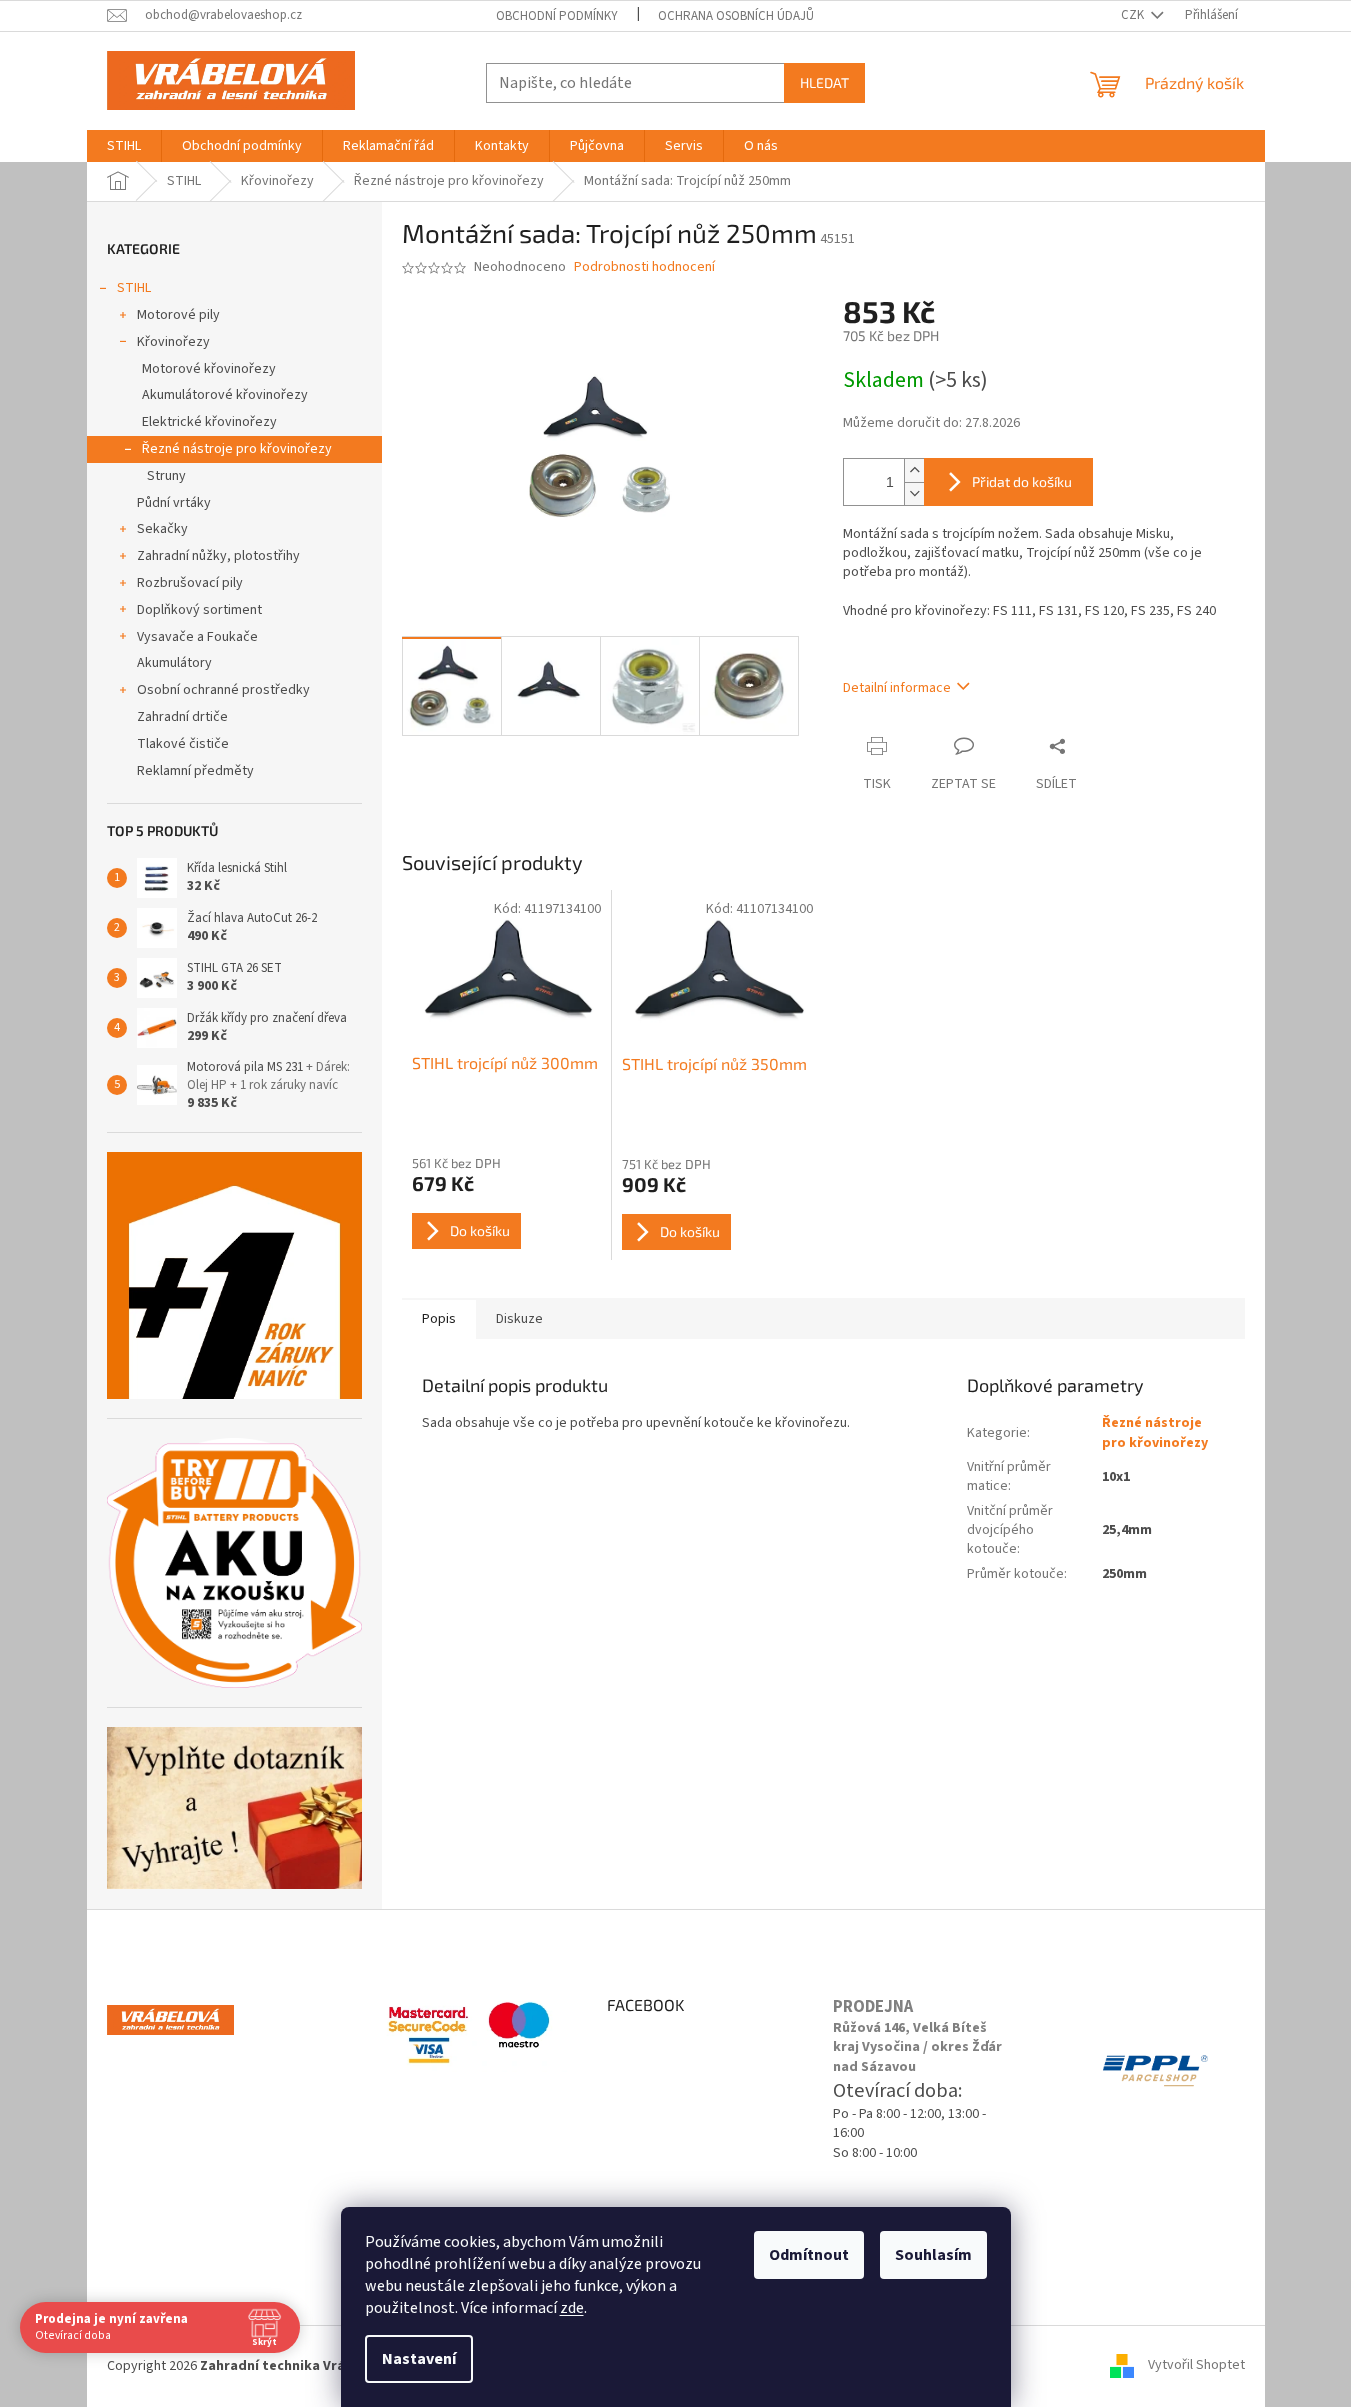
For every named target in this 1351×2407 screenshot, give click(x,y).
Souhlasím (933, 2255)
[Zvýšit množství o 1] (914, 470)
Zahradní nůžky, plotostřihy (218, 556)
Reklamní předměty (195, 771)
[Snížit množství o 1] (914, 493)
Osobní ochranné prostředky (223, 690)
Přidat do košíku (1022, 481)
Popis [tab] (439, 1319)
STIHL (134, 288)
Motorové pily (178, 315)
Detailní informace (897, 688)
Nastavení (419, 2359)
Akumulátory (174, 663)
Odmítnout (809, 2255)
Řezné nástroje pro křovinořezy (237, 449)
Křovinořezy (173, 342)
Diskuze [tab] (519, 1319)
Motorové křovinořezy (209, 369)
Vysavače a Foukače (197, 637)
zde (572, 2308)
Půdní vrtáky (174, 503)
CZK (1134, 15)
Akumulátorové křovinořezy (225, 395)
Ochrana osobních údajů (736, 16)
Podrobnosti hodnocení (644, 267)
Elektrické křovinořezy (209, 422)
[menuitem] (124, 146)
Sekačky (162, 529)
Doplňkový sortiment (199, 610)
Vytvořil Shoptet (1196, 2366)
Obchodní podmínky (557, 16)
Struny (166, 476)
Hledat (824, 82)
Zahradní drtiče (182, 717)
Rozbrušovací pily (190, 583)
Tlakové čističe (183, 744)
